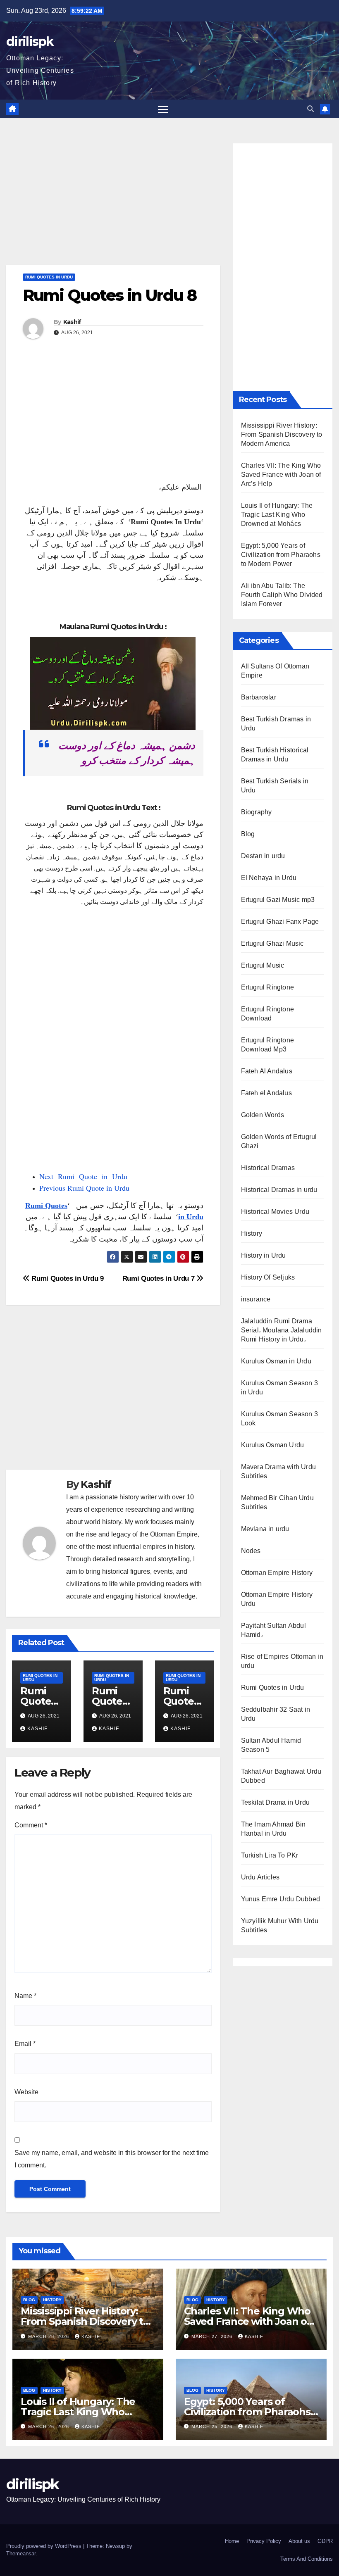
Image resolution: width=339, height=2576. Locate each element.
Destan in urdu (263, 856)
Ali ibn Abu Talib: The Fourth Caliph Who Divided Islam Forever (282, 595)
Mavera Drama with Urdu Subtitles (278, 1471)
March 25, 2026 (213, 2426)
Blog (248, 834)
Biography (257, 812)
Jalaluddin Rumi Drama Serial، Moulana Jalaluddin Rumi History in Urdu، (282, 1330)
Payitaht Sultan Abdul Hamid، (273, 1630)
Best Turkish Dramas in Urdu (276, 724)
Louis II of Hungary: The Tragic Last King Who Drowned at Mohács (277, 515)
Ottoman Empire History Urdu (277, 1599)
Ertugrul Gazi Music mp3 (278, 900)
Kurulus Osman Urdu (273, 1445)
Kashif (72, 322)
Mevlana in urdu (265, 1529)
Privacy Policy (264, 2541)
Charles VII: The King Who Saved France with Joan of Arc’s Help (281, 475)
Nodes (251, 1551)
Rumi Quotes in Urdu (49, 277)
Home (232, 2541)
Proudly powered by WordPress (45, 2546)
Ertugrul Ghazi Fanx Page (280, 922)
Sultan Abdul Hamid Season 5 (271, 1745)
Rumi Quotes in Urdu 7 (159, 1278)
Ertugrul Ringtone (267, 987)
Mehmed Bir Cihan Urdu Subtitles (277, 1502)
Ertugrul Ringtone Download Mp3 (267, 1045)
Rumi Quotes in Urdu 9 (67, 1278)
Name (25, 1996)
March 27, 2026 (213, 2336)
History (252, 1233)
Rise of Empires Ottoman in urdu (282, 1661)
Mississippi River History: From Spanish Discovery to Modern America (282, 434)
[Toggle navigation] (163, 109)
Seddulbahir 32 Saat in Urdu (276, 1714)
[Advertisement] (113, 204)
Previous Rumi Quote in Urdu (84, 1188)
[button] (310, 109)
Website (26, 2092)
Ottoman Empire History (277, 1573)
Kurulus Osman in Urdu (276, 1361)
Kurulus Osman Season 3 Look (279, 1419)
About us (299, 2541)
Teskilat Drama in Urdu (275, 1802)
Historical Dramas (268, 1168)
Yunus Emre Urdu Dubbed (281, 1899)
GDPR (325, 2541)
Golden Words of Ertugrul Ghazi (279, 1141)
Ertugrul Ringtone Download (267, 1014)
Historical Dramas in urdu (279, 1190)
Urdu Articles (260, 1877)
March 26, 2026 (49, 2426)
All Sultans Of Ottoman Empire (275, 671)
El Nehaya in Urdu (269, 878)
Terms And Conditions (307, 2559)
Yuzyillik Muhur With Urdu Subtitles (280, 1925)
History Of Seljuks (268, 1277)
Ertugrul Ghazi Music (272, 943)
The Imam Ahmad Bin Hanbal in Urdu (273, 1829)
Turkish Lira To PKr (270, 1855)
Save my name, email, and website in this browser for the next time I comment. (112, 2159)
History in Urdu (264, 1255)
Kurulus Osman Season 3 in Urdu (279, 1388)
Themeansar (21, 2553)
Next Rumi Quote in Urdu (83, 1176)
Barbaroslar (259, 697)
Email (25, 2044)
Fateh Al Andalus (267, 1071)
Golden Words (263, 1115)
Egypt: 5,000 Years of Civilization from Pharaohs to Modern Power (281, 555)
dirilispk (30, 42)
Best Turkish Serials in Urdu (275, 786)
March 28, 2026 (49, 2336)
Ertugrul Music (263, 965)
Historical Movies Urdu (275, 1212)
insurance (256, 1299)
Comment (31, 1825)
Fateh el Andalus (266, 1093)
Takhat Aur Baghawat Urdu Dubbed (281, 1776)
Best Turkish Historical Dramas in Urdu (275, 755)
